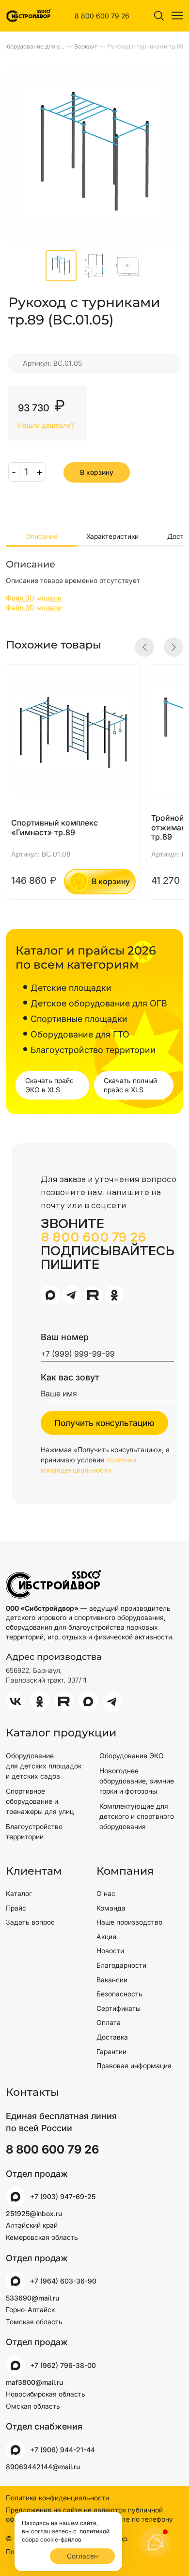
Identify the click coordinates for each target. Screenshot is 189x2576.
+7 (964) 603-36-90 (63, 2281)
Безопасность (119, 1994)
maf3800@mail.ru (34, 2382)
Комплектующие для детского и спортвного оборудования (137, 1816)
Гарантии (111, 2051)
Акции (106, 1936)
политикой (94, 2531)
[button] (144, 647)
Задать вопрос (30, 1922)
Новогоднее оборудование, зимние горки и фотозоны (137, 1781)
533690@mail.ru (32, 2298)
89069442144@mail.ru (43, 2467)
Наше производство (129, 1922)
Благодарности (121, 1965)
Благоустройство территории (34, 1831)
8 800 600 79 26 (102, 16)
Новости (110, 1951)
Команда (111, 1908)
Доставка (112, 2037)
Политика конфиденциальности (57, 2498)
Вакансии (112, 1980)
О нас (106, 1893)
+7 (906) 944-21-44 (63, 2450)
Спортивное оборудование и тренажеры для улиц (40, 1801)
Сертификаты (118, 2008)
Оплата (109, 2022)
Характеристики (112, 536)
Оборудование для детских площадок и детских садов (44, 1766)
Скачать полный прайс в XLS (130, 1085)
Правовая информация (134, 2066)
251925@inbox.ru (34, 2213)
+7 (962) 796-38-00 (63, 2365)
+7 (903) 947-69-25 (63, 2196)
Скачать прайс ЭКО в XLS (49, 1085)
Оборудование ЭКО (132, 1756)
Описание (41, 536)
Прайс (16, 1908)
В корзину (97, 472)
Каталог (19, 1893)
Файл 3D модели (34, 598)
